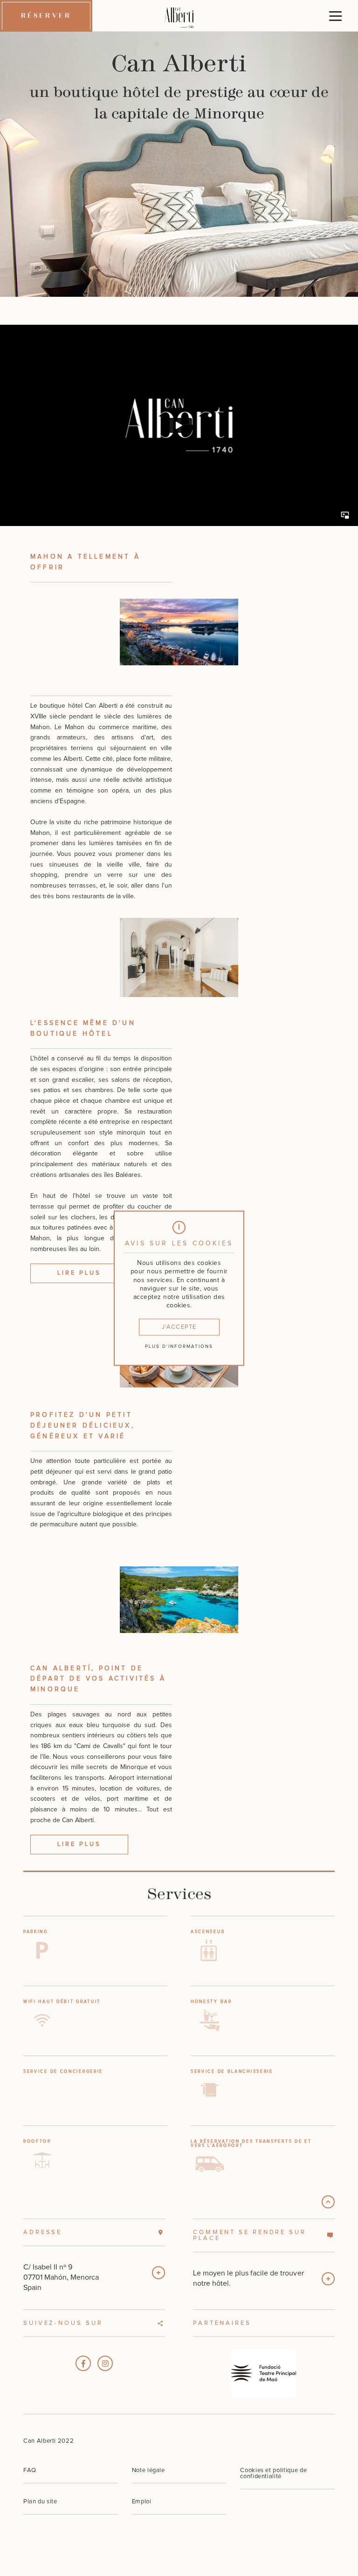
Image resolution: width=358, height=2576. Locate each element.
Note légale (148, 2470)
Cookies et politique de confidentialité (273, 2474)
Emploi (142, 2502)
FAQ (30, 2470)
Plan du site (40, 2502)
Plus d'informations (179, 1346)
